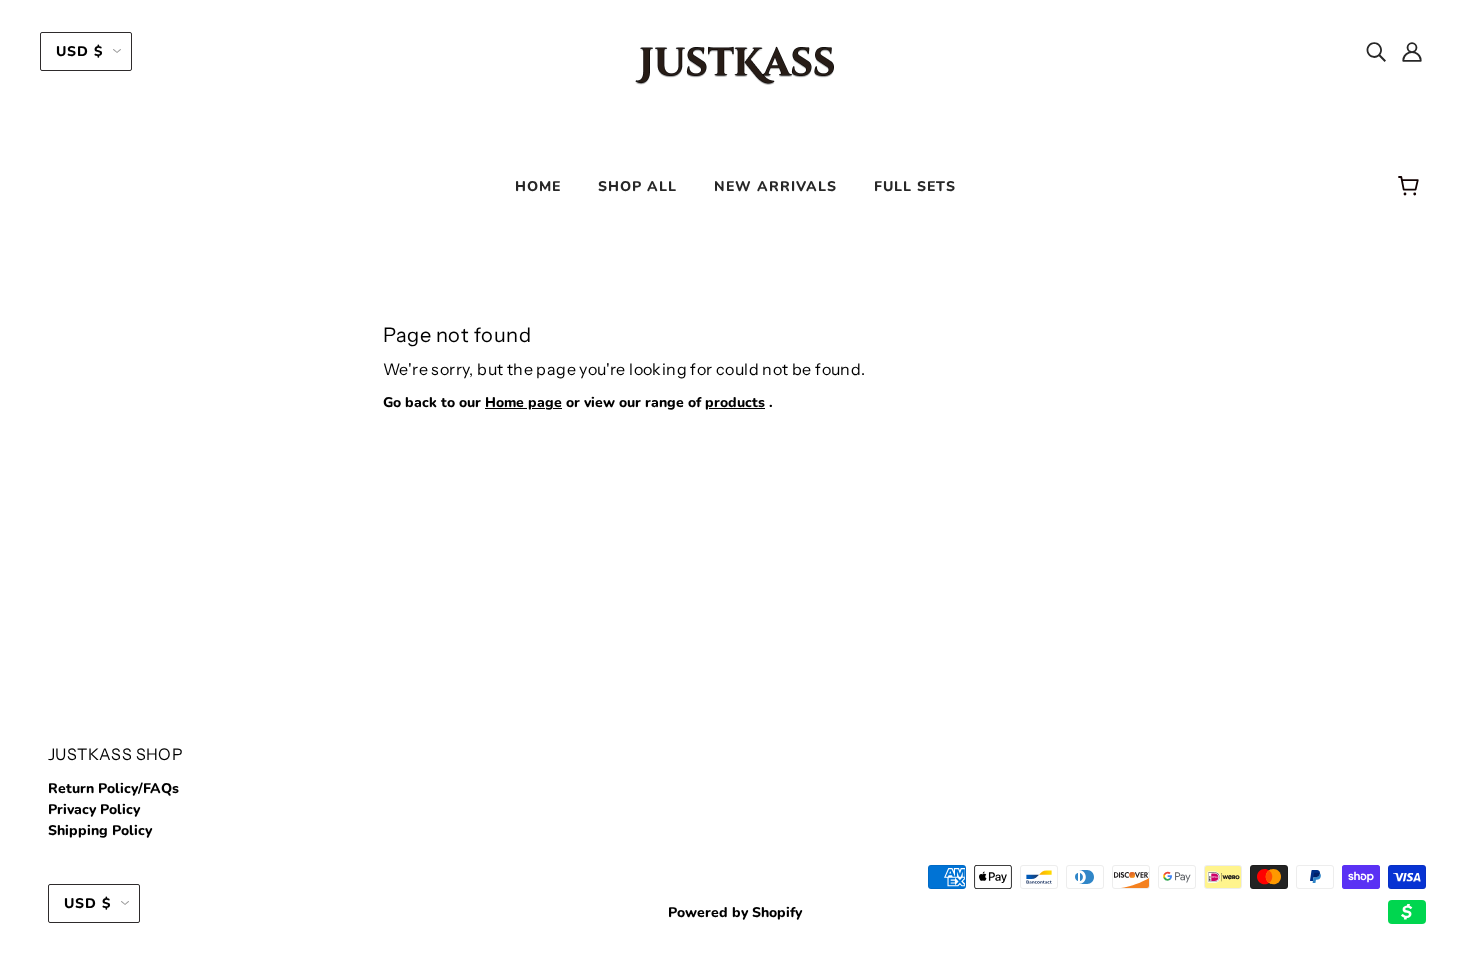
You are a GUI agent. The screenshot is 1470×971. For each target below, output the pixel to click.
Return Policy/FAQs (113, 788)
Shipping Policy (100, 830)
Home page (523, 402)
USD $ (79, 51)
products (735, 402)
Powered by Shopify (735, 912)
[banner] (735, 63)
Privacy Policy (94, 809)
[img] (1376, 51)
